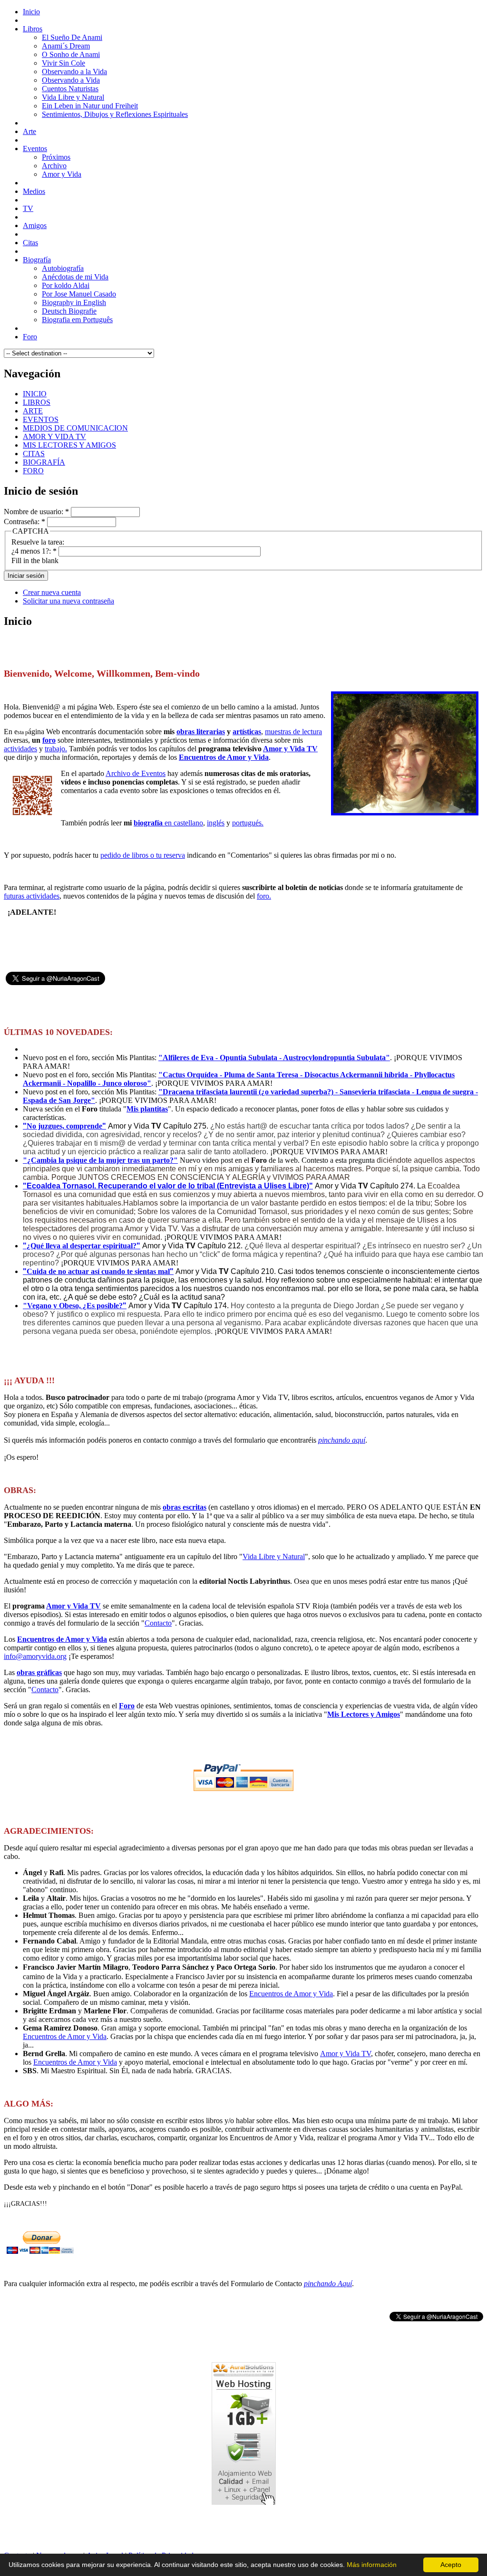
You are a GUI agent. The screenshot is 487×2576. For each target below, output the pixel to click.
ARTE (33, 411)
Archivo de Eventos (136, 773)
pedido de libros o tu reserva (143, 855)
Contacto (158, 1623)
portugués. (248, 823)
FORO (33, 471)
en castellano (168, 823)
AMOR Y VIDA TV (54, 436)
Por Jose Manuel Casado (79, 294)
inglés (216, 823)
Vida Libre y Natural (73, 97)
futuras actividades (32, 896)
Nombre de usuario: (36, 512)
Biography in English (74, 302)
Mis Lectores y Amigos (364, 1714)
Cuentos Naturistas (70, 89)
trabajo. (56, 749)
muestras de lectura (293, 732)
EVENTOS (41, 419)
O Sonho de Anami (71, 54)
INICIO (35, 394)
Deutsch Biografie (69, 311)
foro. (264, 896)
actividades (20, 749)
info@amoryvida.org (35, 1656)
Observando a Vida (71, 80)
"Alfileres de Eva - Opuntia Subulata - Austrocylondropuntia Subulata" (274, 1058)
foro (49, 740)
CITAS (34, 454)
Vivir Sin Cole (63, 63)
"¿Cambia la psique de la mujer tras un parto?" (100, 1160)
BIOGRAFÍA (44, 462)
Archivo (54, 166)
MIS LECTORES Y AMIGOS (69, 445)
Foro (127, 1706)
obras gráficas (39, 1672)
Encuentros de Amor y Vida (224, 757)
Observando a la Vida (74, 72)
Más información (372, 2565)
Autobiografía (63, 268)
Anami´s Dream (66, 46)
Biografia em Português (77, 320)
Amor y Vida (62, 174)
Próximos (56, 157)
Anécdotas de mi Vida (75, 277)
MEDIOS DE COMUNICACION (75, 428)
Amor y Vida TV (290, 749)
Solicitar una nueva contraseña (68, 601)
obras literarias (201, 732)
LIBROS (37, 402)
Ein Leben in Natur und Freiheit (90, 106)
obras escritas (185, 1507)
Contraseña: (24, 522)
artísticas (247, 732)
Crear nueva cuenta (52, 592)
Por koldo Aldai (66, 285)
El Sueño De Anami (72, 37)
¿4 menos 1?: (34, 551)
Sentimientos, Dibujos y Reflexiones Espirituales (115, 114)
